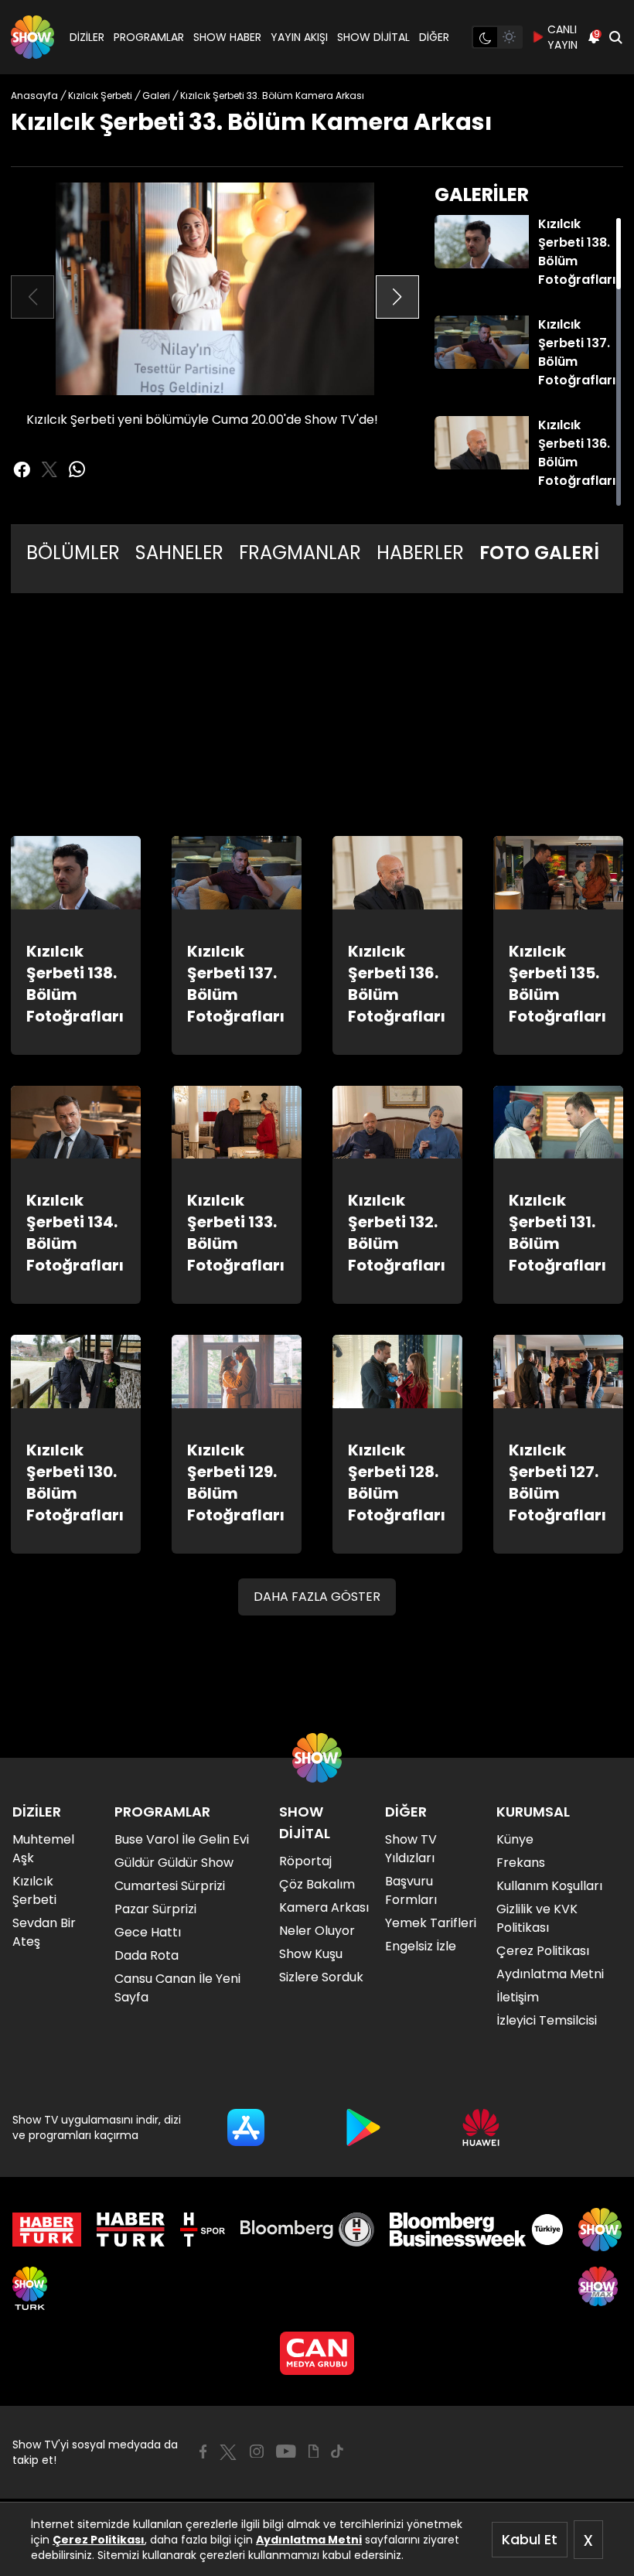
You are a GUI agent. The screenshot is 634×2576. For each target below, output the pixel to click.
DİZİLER (87, 37)
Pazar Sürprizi (155, 1909)
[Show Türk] (30, 2288)
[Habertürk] (47, 2230)
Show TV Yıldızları (411, 1849)
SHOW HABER (227, 37)
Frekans (521, 1863)
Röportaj (305, 1861)
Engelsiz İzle (421, 1946)
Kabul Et (530, 2539)
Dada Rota (147, 1955)
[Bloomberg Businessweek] (476, 2230)
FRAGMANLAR (300, 553)
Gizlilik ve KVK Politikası (537, 1918)
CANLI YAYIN (562, 37)
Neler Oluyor (317, 1931)
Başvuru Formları (411, 1890)
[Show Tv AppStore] (246, 2127)
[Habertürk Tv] (131, 2230)
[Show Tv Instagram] (257, 2451)
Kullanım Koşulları (549, 1886)
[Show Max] (600, 2288)
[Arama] (615, 37)
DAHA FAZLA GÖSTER (317, 1597)
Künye (515, 1839)
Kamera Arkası (324, 1907)
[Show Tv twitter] (49, 469)
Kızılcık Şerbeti (34, 1890)
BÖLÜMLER (73, 553)
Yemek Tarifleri (431, 1923)
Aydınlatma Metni (309, 2540)
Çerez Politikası (99, 2540)
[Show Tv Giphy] (314, 2451)
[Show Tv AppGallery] (481, 2127)
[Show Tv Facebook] (203, 2451)
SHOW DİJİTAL (373, 37)
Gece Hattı (148, 1932)
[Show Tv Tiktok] (337, 2451)
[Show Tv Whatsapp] (77, 469)
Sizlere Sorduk (321, 1977)
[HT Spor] (202, 2230)
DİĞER (434, 37)
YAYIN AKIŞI (299, 37)
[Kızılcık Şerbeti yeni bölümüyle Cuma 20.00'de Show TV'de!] (215, 289)
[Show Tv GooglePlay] (363, 2127)
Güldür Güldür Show (174, 1863)
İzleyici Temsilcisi (547, 2020)
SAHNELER (179, 553)
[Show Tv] (32, 37)
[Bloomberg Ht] (307, 2230)
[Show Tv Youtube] (286, 2451)
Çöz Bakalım (317, 1884)
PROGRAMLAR (149, 37)
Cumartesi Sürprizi (170, 1886)
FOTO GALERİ (539, 553)
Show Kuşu (311, 1954)
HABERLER (420, 553)
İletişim (518, 1997)
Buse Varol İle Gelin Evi (182, 1839)
